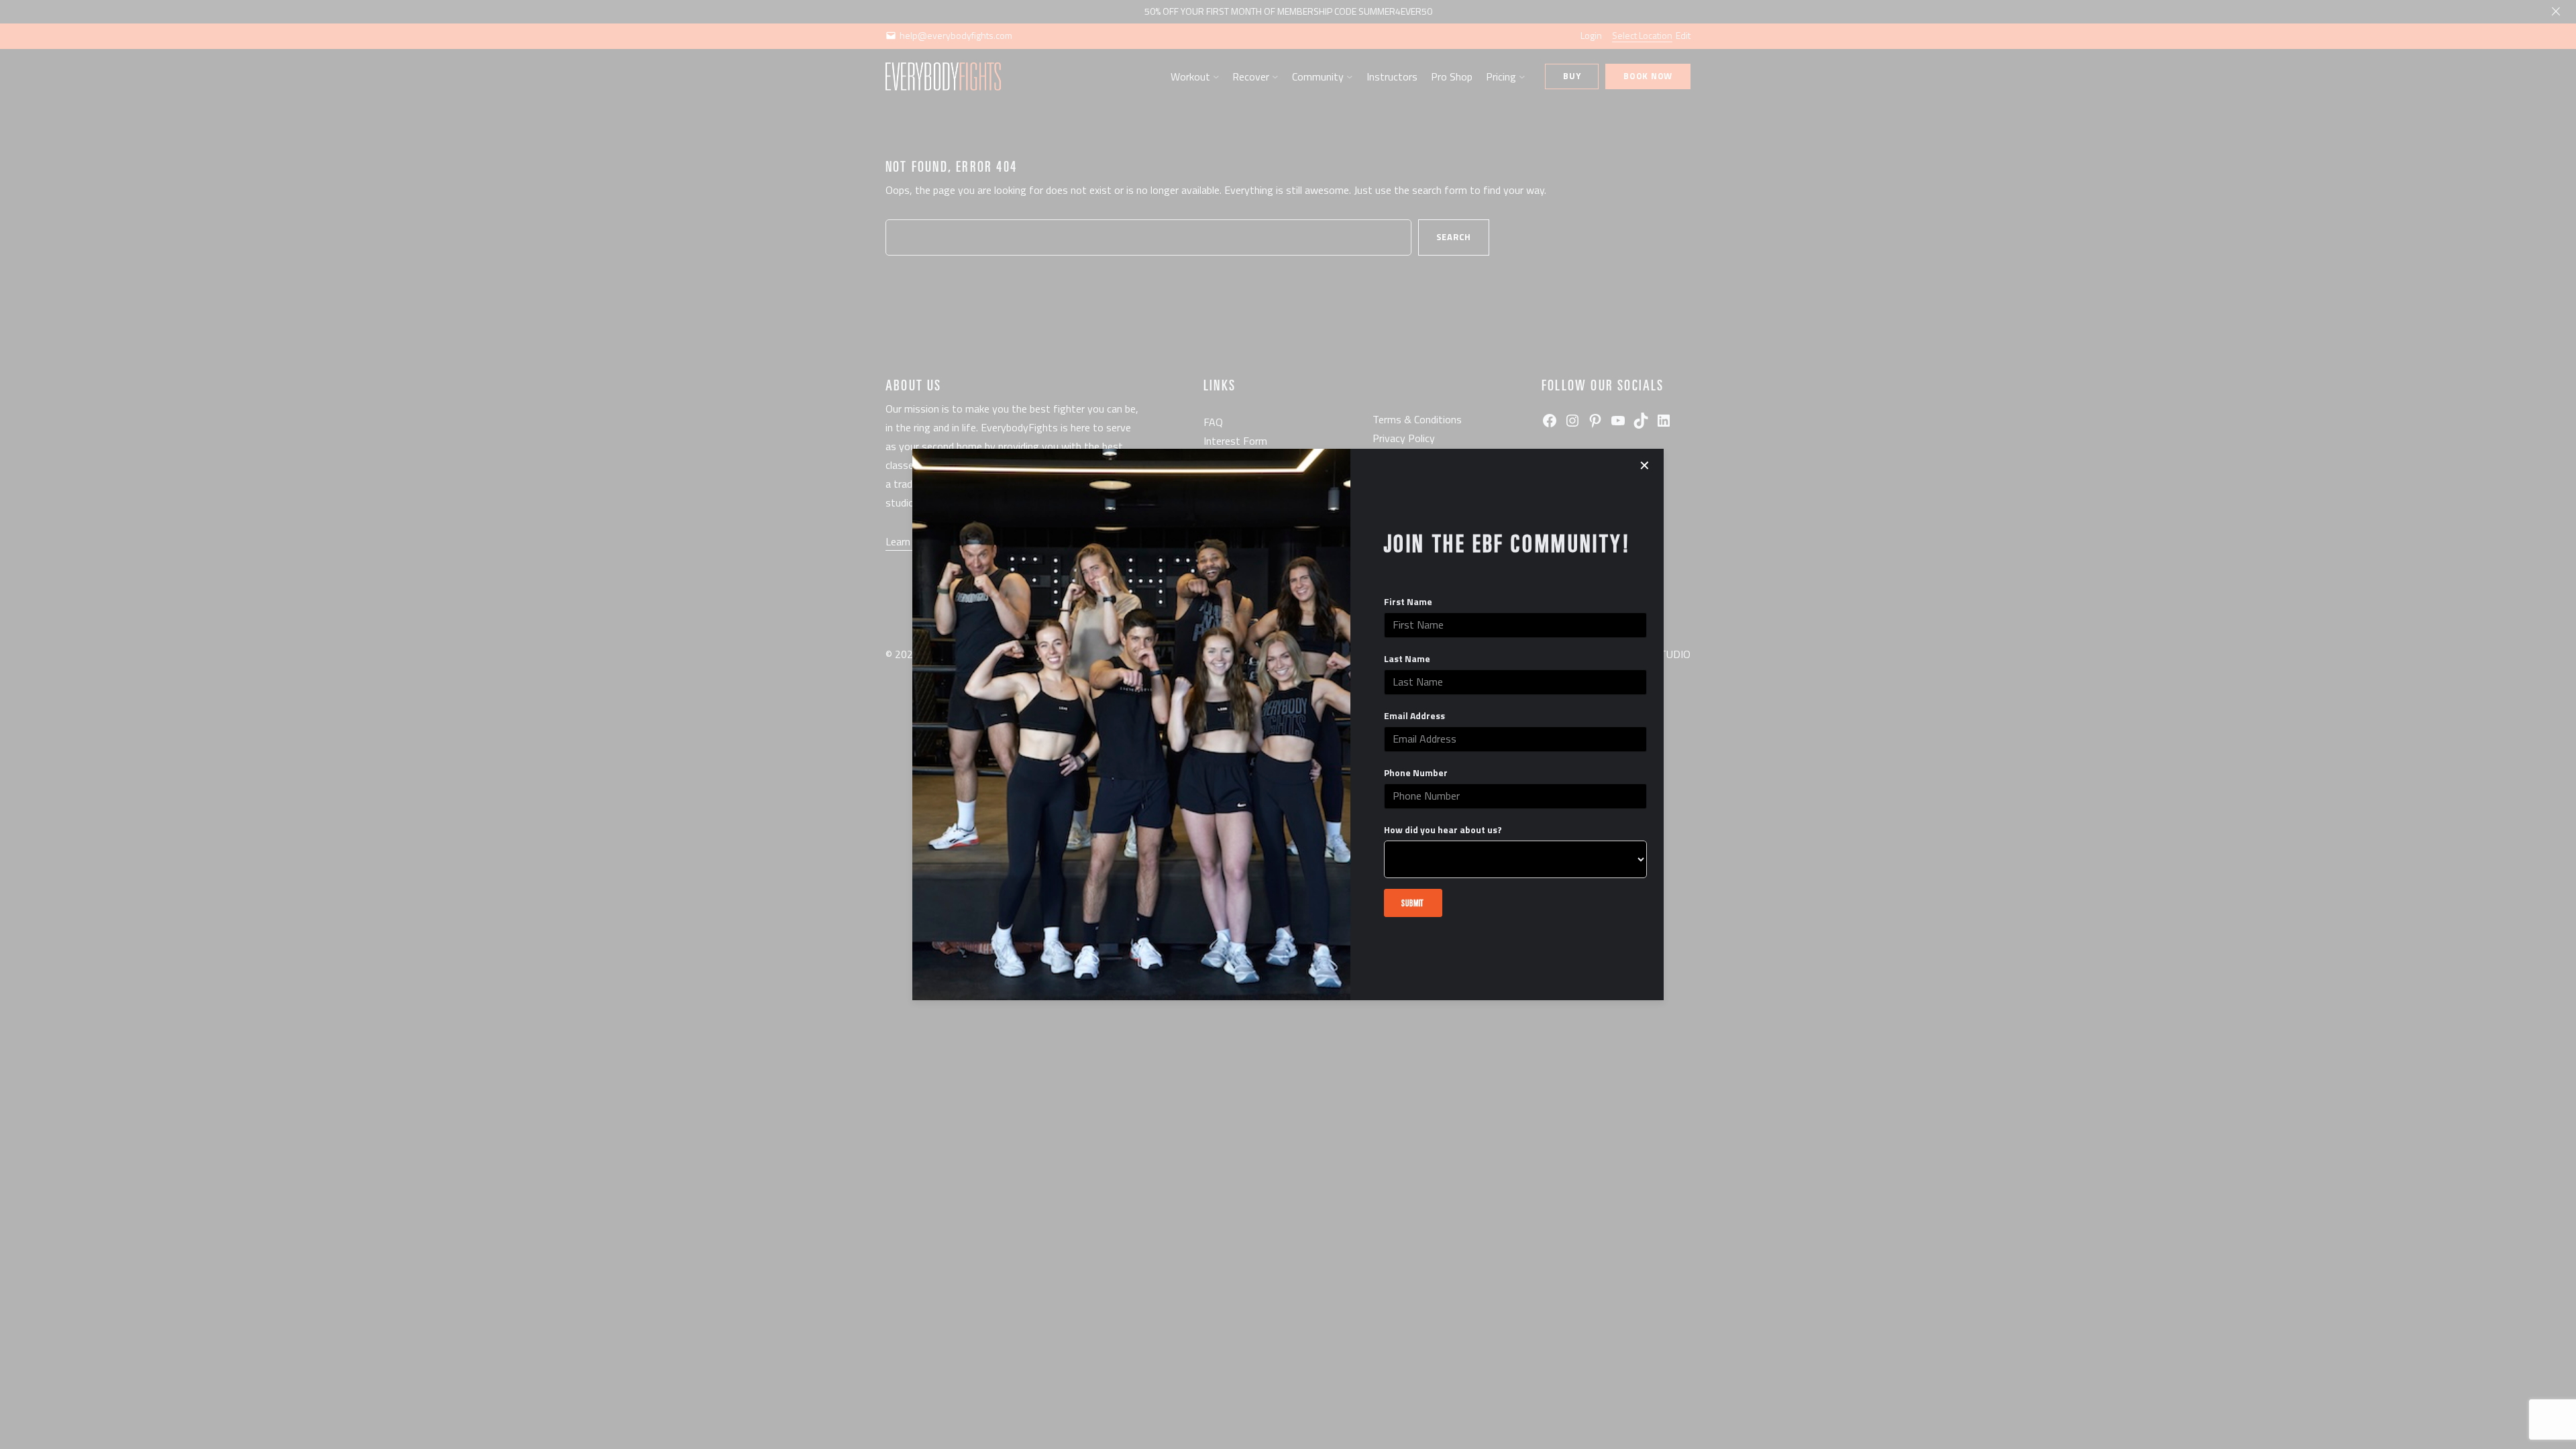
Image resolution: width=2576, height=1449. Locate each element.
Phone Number (1416, 773)
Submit (1413, 903)
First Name (1408, 602)
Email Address (1414, 716)
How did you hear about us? (1443, 830)
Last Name (1407, 659)
